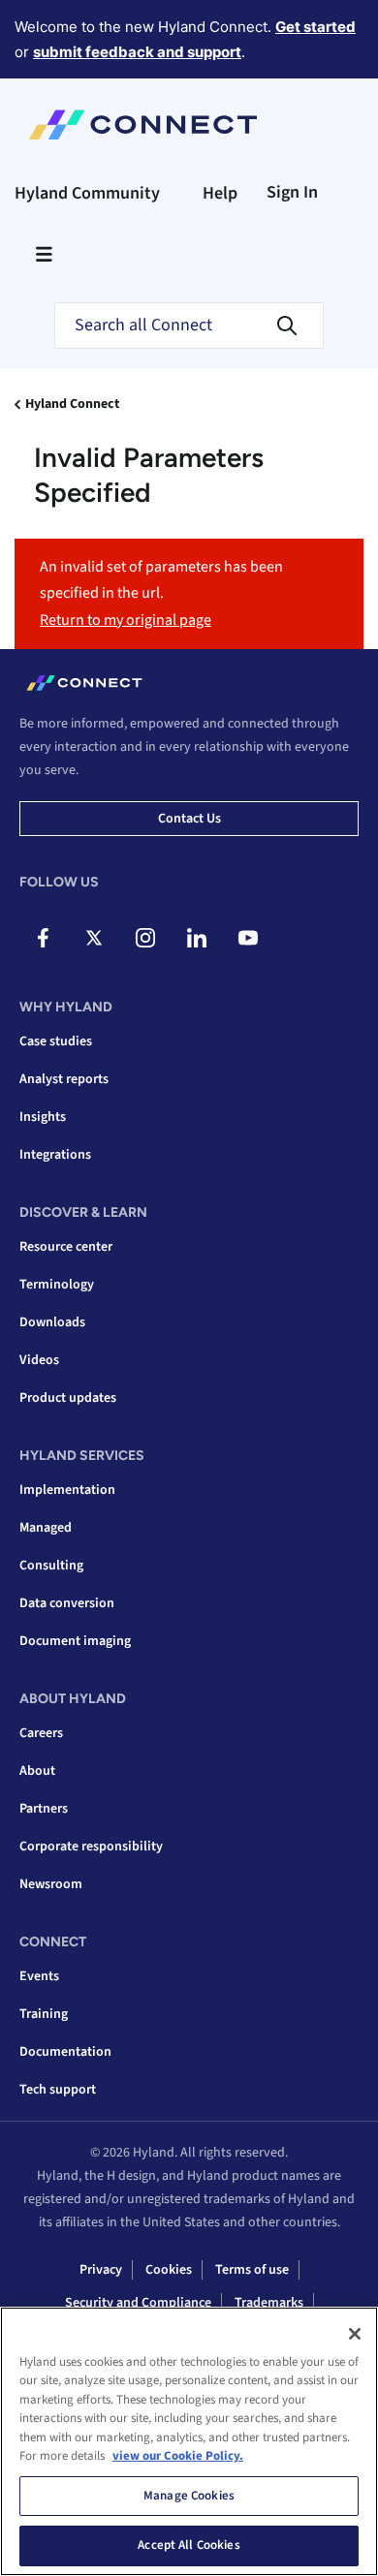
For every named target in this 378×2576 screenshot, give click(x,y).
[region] (189, 2441)
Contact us (189, 819)
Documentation (65, 2052)
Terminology (57, 1285)
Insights (43, 1117)
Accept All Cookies (189, 2545)
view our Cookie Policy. (178, 2456)
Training (44, 2014)
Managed (46, 1528)
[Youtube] (248, 938)
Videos (39, 1360)
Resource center (66, 1247)
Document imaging (75, 1641)
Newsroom (51, 1884)
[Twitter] (94, 938)
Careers (41, 1733)
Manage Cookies (189, 2496)
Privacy (101, 2270)
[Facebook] (43, 938)
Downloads (52, 1322)
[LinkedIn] (197, 938)
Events (39, 1976)
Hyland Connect (72, 404)
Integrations (55, 1155)
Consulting (51, 1566)
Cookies (169, 2270)
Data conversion (67, 1603)
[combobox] (189, 326)
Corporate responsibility (91, 1847)
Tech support (58, 2090)
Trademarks (269, 2303)
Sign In (292, 192)
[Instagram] (145, 938)
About (37, 1771)
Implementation (67, 1490)
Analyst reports (64, 1079)
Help (220, 193)
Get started (315, 27)
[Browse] (44, 254)
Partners (44, 1809)
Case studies (56, 1041)
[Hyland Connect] (143, 125)
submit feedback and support (137, 52)
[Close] (355, 2334)
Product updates (68, 1398)
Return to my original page (126, 620)
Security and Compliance (138, 2303)
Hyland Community (87, 193)
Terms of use (252, 2270)
